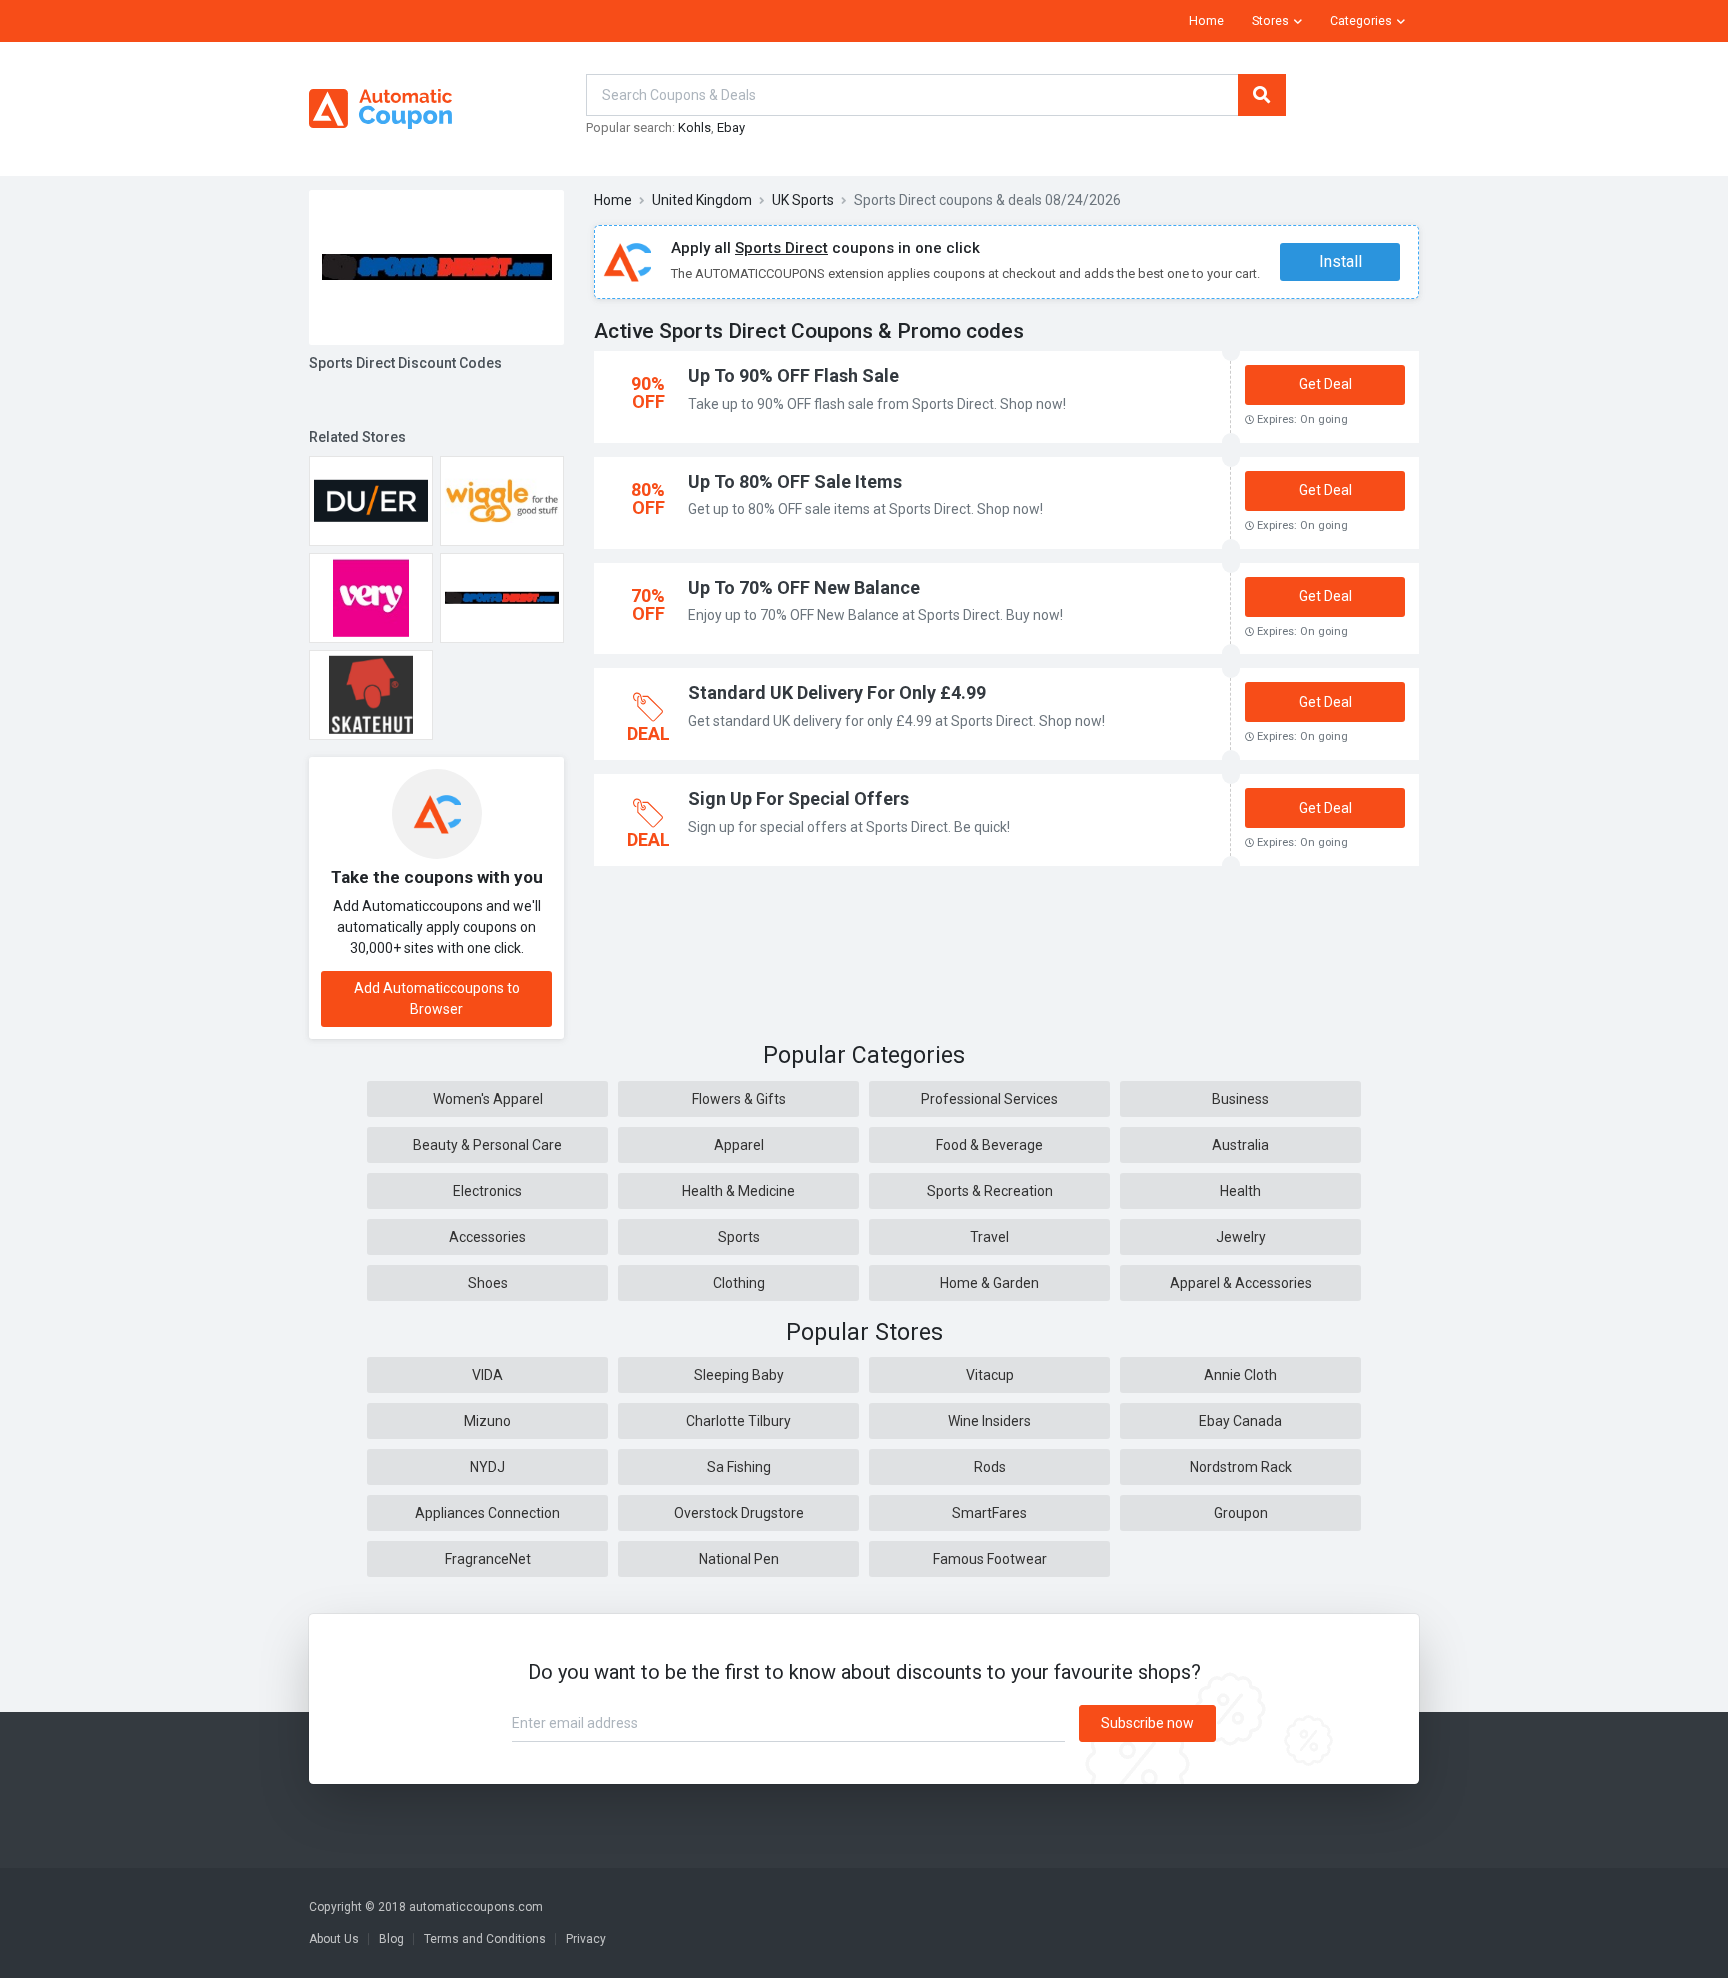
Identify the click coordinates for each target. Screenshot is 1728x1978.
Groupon (1241, 1513)
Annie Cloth (1240, 1375)
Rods (990, 1467)
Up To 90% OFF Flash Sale (793, 375)
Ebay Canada (1240, 1421)
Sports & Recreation (990, 1191)
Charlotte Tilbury (738, 1421)
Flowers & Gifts (739, 1099)
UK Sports (803, 200)
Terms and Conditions (485, 1939)
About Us (334, 1939)
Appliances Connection (487, 1513)
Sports (739, 1237)
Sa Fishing (739, 1467)
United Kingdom (702, 200)
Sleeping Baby (739, 1375)
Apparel (739, 1145)
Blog (391, 1939)
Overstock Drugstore (739, 1513)
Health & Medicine (738, 1191)
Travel (989, 1237)
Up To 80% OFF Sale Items (795, 481)
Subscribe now (1147, 1723)
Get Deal (1325, 384)
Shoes (488, 1283)
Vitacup (990, 1375)
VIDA (487, 1375)
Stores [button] (1270, 21)
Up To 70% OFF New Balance (804, 587)
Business (1240, 1099)
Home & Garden (989, 1283)
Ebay (731, 127)
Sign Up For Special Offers (798, 798)
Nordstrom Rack (1241, 1467)
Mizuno (487, 1421)
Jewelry (1241, 1237)
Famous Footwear (990, 1559)
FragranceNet (488, 1559)
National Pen (739, 1559)
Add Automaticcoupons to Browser (437, 998)
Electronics (487, 1191)
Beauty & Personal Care (487, 1145)
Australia (1240, 1145)
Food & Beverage (989, 1145)
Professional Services (989, 1099)
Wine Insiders (989, 1421)
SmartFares (989, 1513)
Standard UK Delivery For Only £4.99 (837, 692)
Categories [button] (1361, 21)
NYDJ (487, 1467)
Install (1340, 261)
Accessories (487, 1237)
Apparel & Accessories (1241, 1283)
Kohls (694, 127)
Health (1240, 1191)
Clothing (739, 1283)
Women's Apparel (488, 1099)
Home (1206, 21)
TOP (1686, 1958)
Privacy (586, 1939)
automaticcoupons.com (476, 1907)
